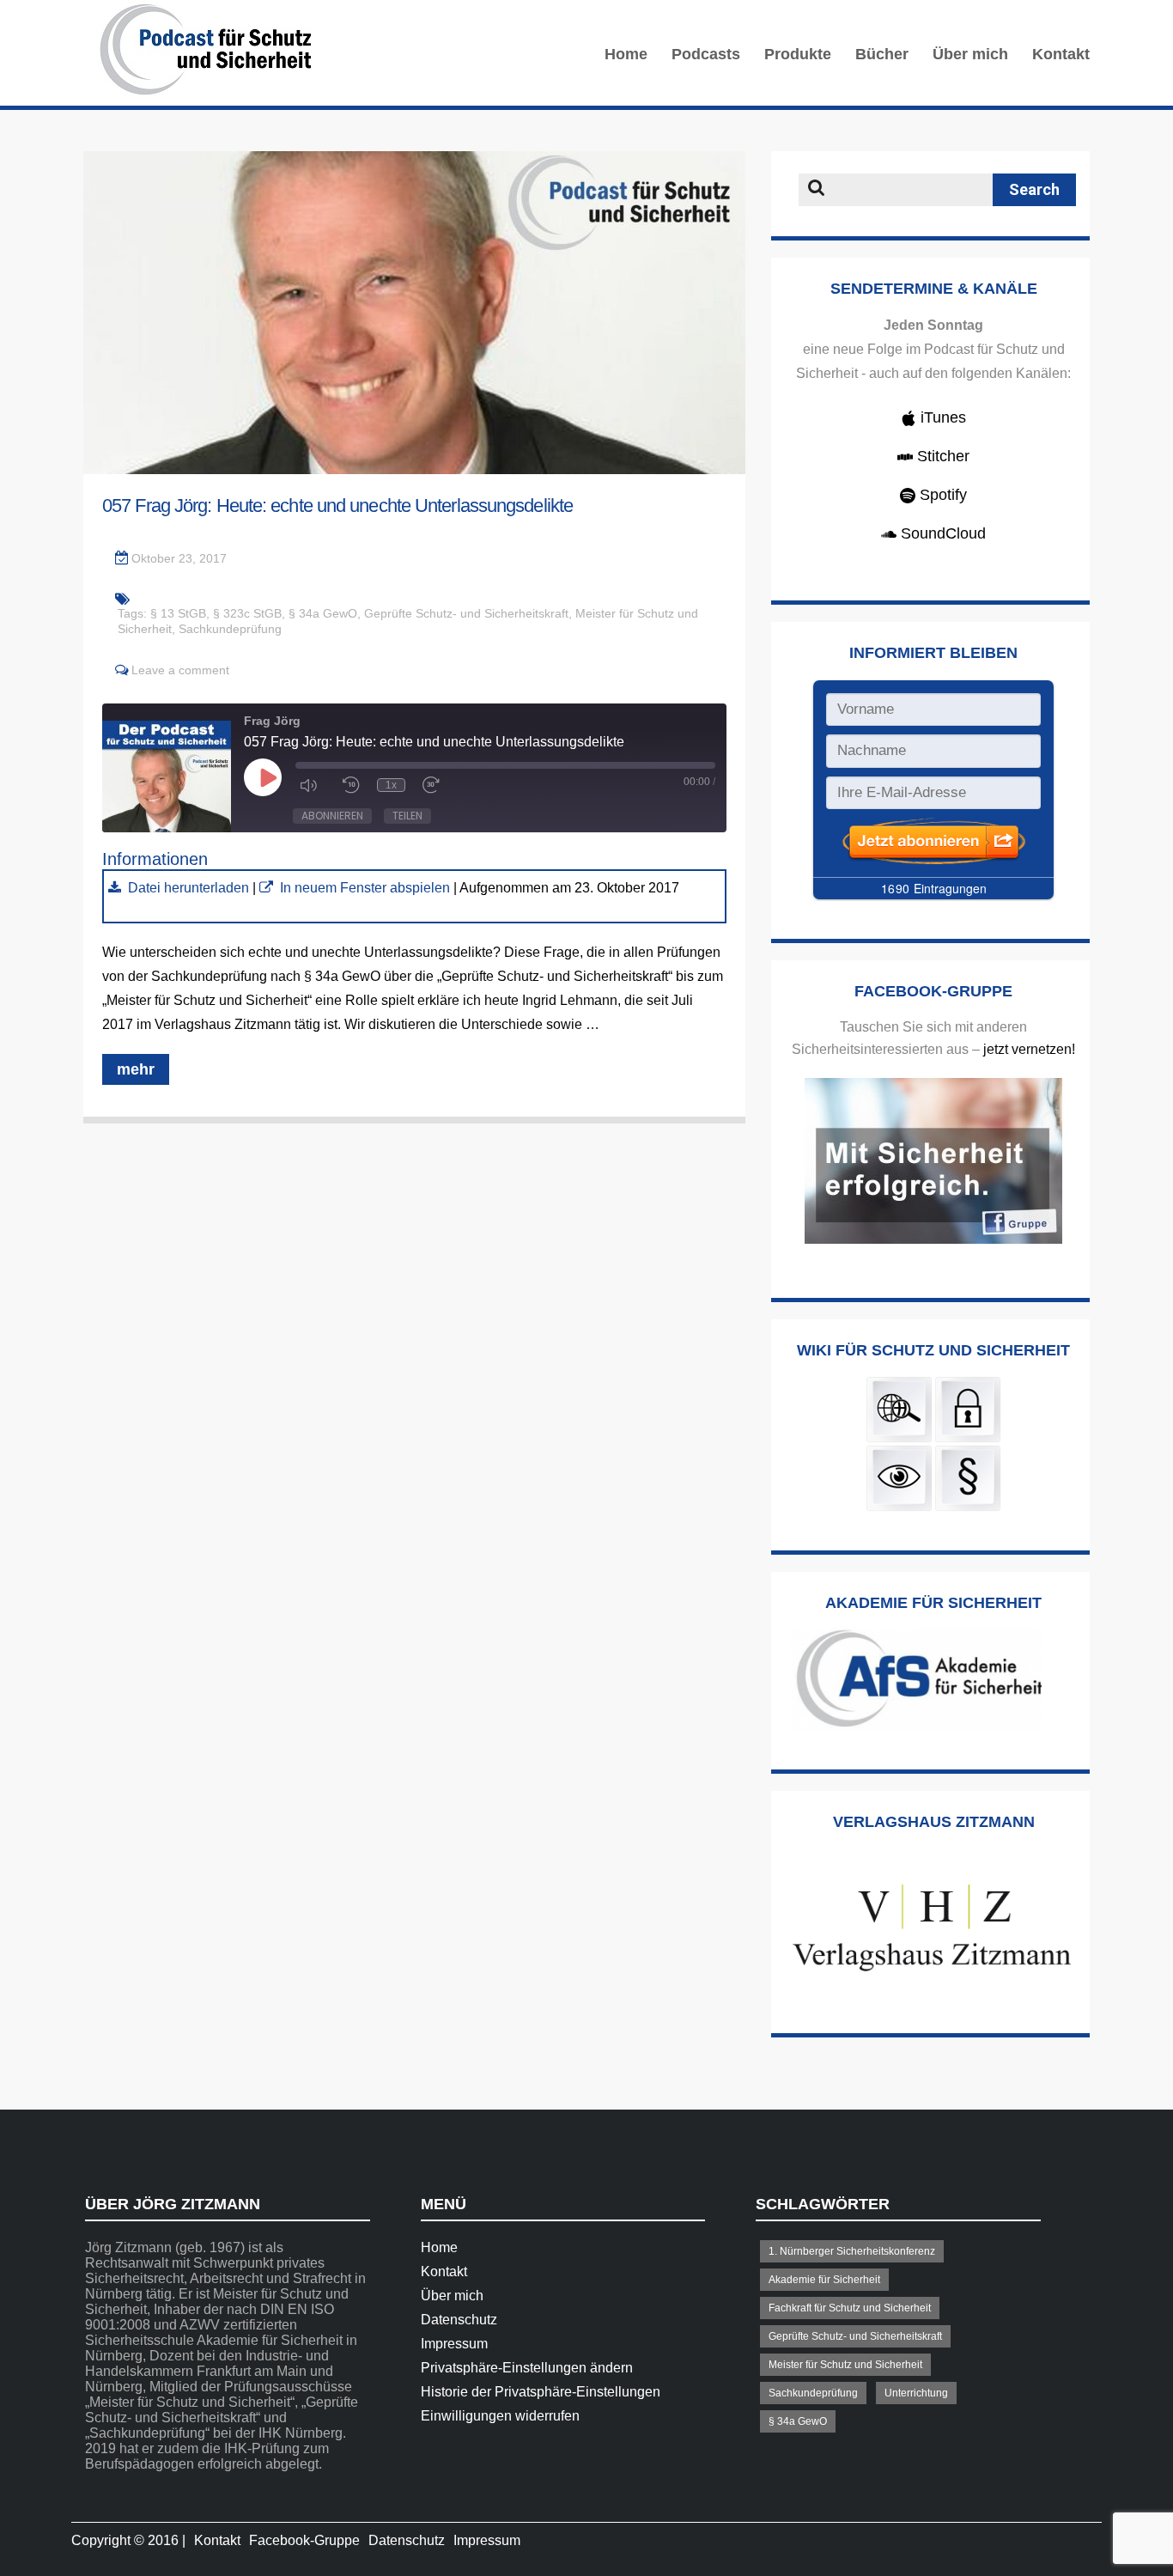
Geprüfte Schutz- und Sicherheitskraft (466, 613)
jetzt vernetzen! (1029, 1049)
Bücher (882, 54)
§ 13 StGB (178, 613)
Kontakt (1061, 54)
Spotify (941, 495)
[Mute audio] (313, 785)
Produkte (798, 54)
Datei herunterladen (188, 888)
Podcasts (706, 54)
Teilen (407, 816)
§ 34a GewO (323, 613)
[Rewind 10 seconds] (351, 785)
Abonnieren (332, 816)
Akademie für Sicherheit (824, 2280)
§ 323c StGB (247, 613)
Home (626, 54)
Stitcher (941, 456)
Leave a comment (180, 670)
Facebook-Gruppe (304, 2540)
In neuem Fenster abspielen (365, 888)
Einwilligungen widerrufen (500, 2416)
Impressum (454, 2344)
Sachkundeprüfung (230, 629)
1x (391, 785)
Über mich (970, 54)
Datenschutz (459, 2320)
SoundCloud (941, 533)
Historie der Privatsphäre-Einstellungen (541, 2392)
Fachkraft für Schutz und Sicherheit (850, 2308)
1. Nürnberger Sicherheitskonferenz (852, 2251)
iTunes (941, 417)
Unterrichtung (916, 2393)
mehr (136, 1069)
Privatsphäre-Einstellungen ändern (527, 2368)
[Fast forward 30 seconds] (435, 785)
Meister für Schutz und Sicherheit (845, 2365)
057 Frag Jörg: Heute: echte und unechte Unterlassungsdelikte (337, 505)
